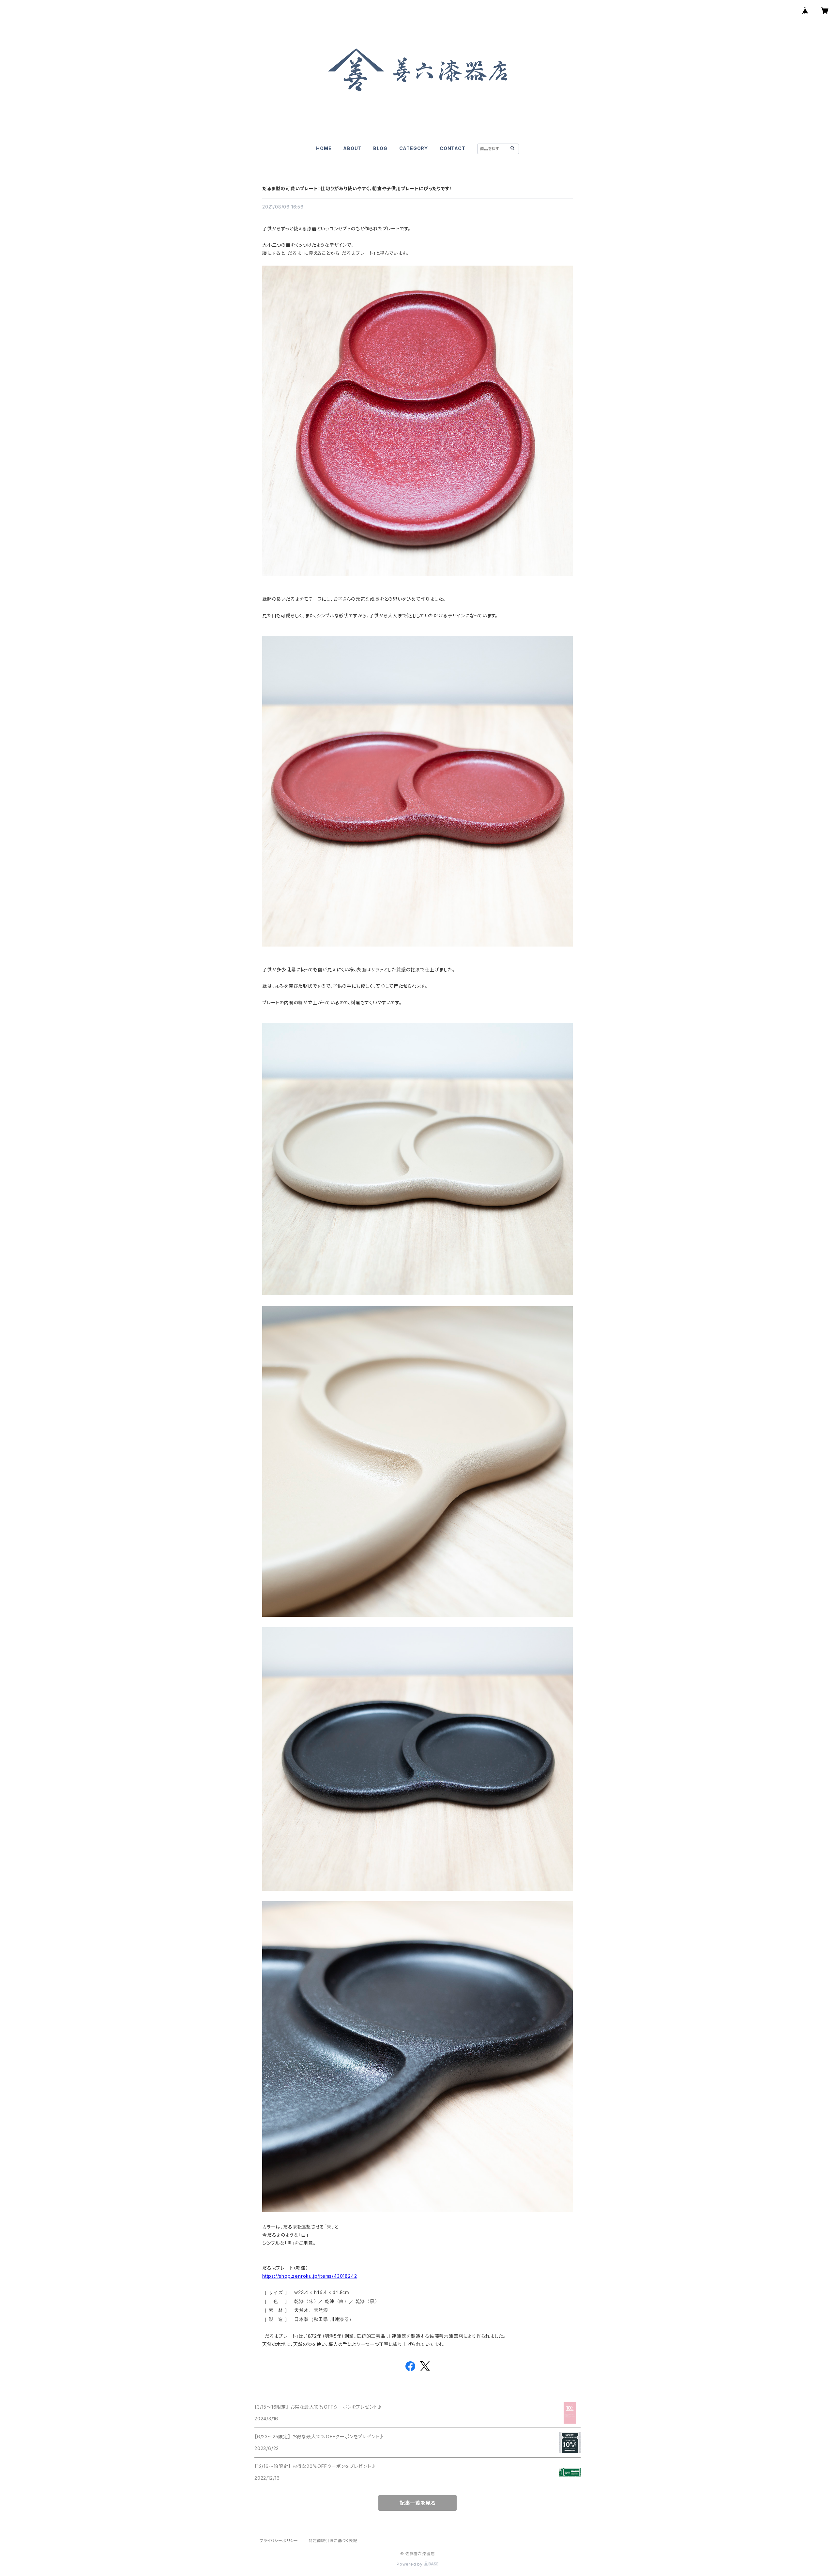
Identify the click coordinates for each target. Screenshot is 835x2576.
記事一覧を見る (417, 2503)
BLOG (380, 148)
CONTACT (453, 148)
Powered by (410, 2564)
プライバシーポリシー (279, 2541)
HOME (324, 148)
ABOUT (352, 148)
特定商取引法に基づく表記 (333, 2541)
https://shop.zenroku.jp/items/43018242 (310, 2276)
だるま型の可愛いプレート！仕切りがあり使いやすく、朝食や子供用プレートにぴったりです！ (357, 188)
